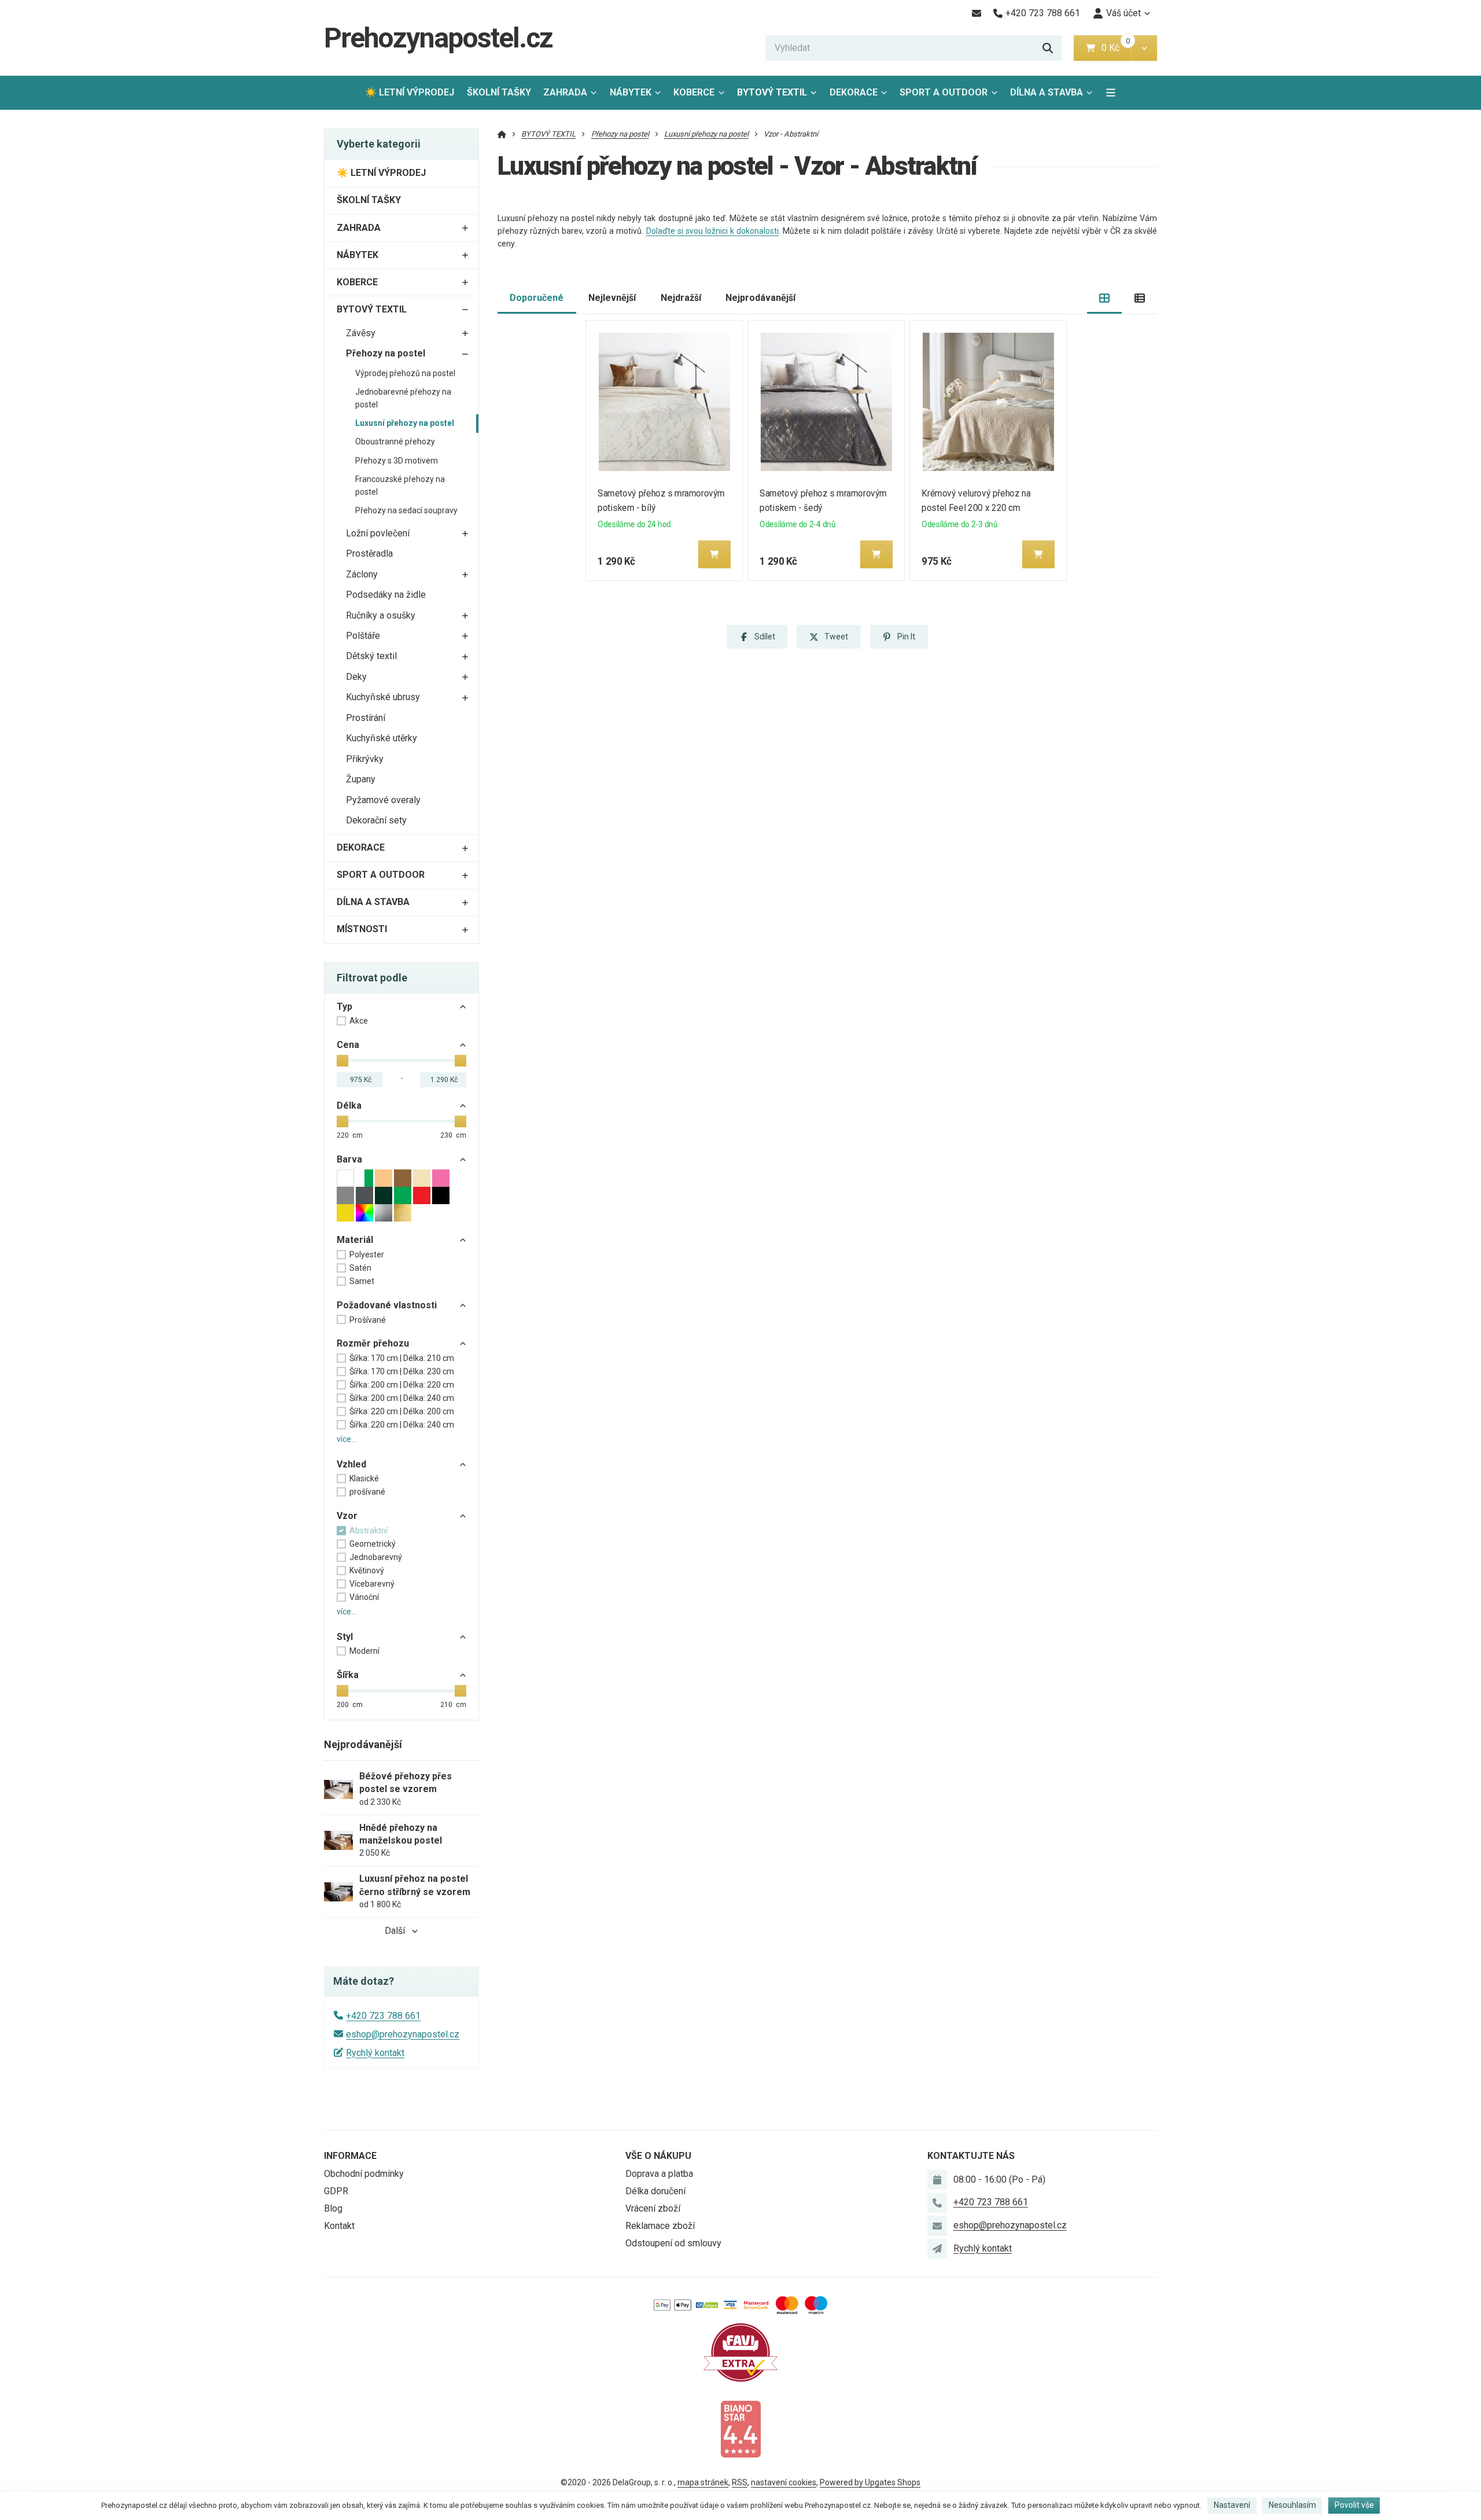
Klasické (364, 1478)
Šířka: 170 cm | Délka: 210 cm (402, 1358)
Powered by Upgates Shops (870, 2482)
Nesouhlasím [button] (1292, 2505)
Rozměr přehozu (373, 1343)
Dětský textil (371, 656)
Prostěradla (369, 553)
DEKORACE (854, 92)
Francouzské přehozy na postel (400, 485)
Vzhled (351, 1464)
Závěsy (361, 333)
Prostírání (366, 718)
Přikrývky (365, 759)
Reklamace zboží (660, 2226)
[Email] (976, 13)
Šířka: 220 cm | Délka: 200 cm (402, 1411)
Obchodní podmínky (364, 2174)
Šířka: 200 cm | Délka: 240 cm (402, 1398)
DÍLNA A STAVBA (1047, 92)
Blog (333, 2208)
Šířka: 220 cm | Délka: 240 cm (402, 1425)
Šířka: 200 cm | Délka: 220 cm (402, 1385)
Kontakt (339, 2226)
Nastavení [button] (1232, 2505)
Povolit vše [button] (1354, 2505)
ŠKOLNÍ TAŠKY (499, 92)
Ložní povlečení (378, 533)
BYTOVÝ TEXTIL (772, 92)
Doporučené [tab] (537, 298)
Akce (359, 1021)
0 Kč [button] (1116, 48)
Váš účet (1123, 13)
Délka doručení (655, 2191)
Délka (349, 1106)
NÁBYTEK (631, 92)
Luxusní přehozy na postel (405, 423)
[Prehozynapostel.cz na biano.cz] (740, 2428)
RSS (740, 2482)
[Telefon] (937, 2203)
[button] (1144, 48)
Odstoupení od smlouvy (673, 2243)
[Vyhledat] (1048, 48)
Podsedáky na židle (386, 595)
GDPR (336, 2191)
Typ (345, 1007)
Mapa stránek (703, 2482)
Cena (348, 1045)
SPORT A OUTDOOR (944, 92)
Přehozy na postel (386, 353)
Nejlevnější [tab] (612, 298)
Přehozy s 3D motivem (397, 461)
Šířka (348, 1675)
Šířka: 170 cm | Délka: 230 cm (402, 1371)
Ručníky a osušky (381, 615)
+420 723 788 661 (383, 2016)
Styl (345, 1637)
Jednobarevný (376, 1557)
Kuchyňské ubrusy (383, 697)
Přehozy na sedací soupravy (406, 510)
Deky (356, 677)
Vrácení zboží (653, 2208)
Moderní (364, 1651)
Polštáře (363, 636)
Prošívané (368, 1320)
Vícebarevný (372, 1584)
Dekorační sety (376, 820)
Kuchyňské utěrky (382, 738)
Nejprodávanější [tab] (760, 298)
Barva (349, 1159)
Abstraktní (369, 1531)
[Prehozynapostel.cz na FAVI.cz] (740, 2352)
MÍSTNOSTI (362, 929)
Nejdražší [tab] (681, 298)
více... (347, 1439)
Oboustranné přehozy (395, 442)
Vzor (347, 1516)
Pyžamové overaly (383, 800)
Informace (350, 2156)
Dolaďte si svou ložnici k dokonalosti (713, 231)
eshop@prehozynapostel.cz (403, 2034)
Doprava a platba (659, 2174)
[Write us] (937, 2249)
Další (395, 1931)
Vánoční (364, 1597)
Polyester (367, 1255)
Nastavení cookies (784, 2482)
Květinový (367, 1570)
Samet (362, 1281)
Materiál (355, 1240)
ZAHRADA (565, 92)
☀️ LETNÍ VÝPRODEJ (410, 92)
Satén (360, 1268)
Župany (361, 779)
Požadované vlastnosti (387, 1305)
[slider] (342, 1061)
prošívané (367, 1492)
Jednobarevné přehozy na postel (403, 398)
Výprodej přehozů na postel (405, 373)
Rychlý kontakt (375, 2053)
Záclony (362, 574)
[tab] (1105, 298)
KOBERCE (694, 92)
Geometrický (373, 1544)
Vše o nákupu (658, 2156)
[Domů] (502, 134)
